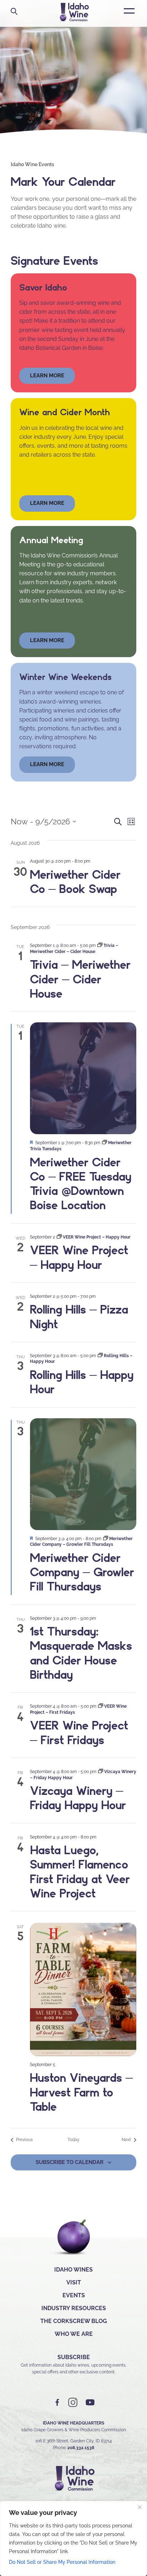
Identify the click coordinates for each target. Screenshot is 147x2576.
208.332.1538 (81, 2448)
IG (73, 2403)
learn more (47, 376)
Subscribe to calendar (70, 2162)
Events (74, 2295)
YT (90, 2403)
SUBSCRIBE (74, 2357)
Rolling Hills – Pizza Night (79, 1316)
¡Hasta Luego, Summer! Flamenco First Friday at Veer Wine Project (80, 1872)
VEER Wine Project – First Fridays (79, 1732)
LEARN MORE (47, 764)
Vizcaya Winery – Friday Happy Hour (78, 1798)
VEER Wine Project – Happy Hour (79, 1257)
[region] (73, 2538)
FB (57, 2403)
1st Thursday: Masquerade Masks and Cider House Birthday (81, 1653)
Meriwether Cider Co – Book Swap (75, 882)
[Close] (140, 2507)
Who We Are (74, 2334)
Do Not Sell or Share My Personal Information (62, 2562)
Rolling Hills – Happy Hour (82, 1382)
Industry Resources (74, 2308)
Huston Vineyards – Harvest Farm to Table (81, 2092)
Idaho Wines (73, 2270)
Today (73, 2140)
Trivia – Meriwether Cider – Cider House (80, 979)
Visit (74, 2282)
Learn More (47, 503)
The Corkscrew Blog (74, 2321)
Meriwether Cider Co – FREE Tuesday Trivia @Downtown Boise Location (81, 1184)
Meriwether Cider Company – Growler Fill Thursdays (82, 1572)
